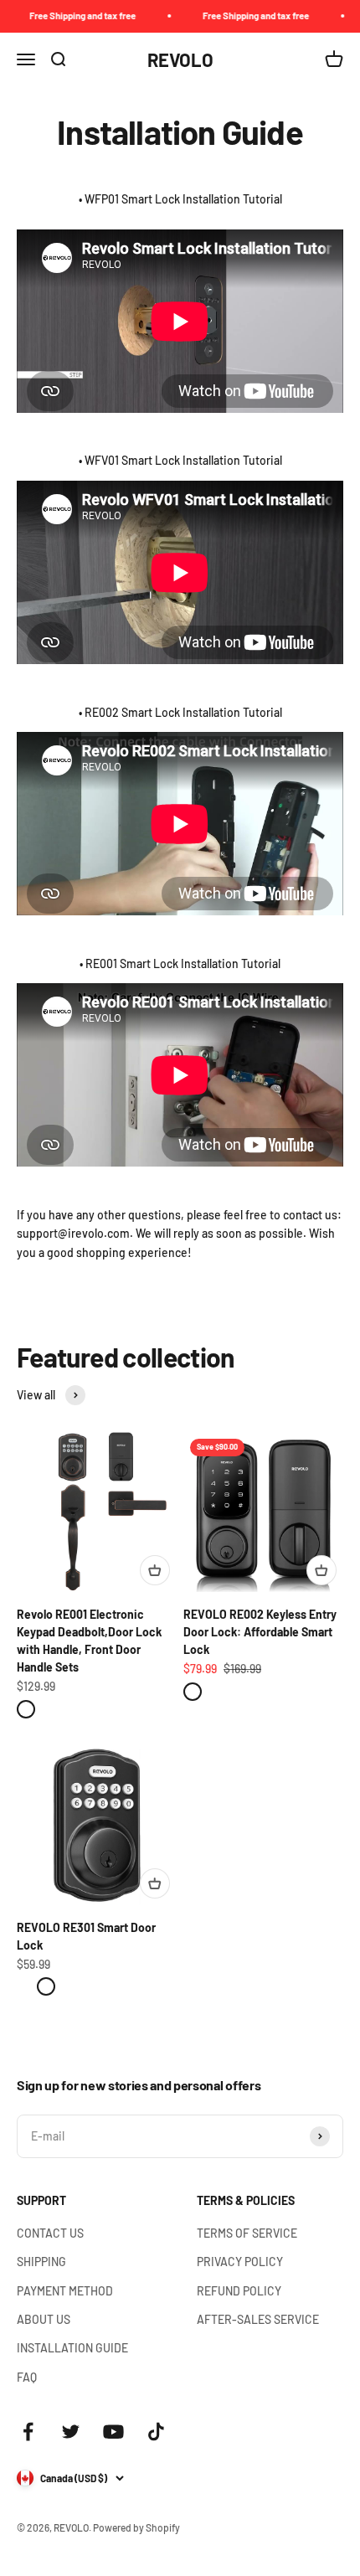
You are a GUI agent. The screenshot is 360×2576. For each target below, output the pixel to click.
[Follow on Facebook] (28, 2432)
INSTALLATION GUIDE (72, 2348)
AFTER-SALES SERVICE (258, 2319)
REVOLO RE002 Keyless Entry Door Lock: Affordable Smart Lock (260, 1632)
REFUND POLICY (239, 2291)
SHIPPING (41, 2262)
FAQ (27, 2377)
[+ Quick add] (155, 1570)
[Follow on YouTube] (113, 2432)
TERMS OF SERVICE (247, 2233)
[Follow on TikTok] (156, 2432)
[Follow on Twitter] (71, 2432)
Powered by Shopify (136, 2527)
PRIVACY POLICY (240, 2262)
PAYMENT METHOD (65, 2291)
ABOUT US (44, 2319)
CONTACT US (50, 2233)
